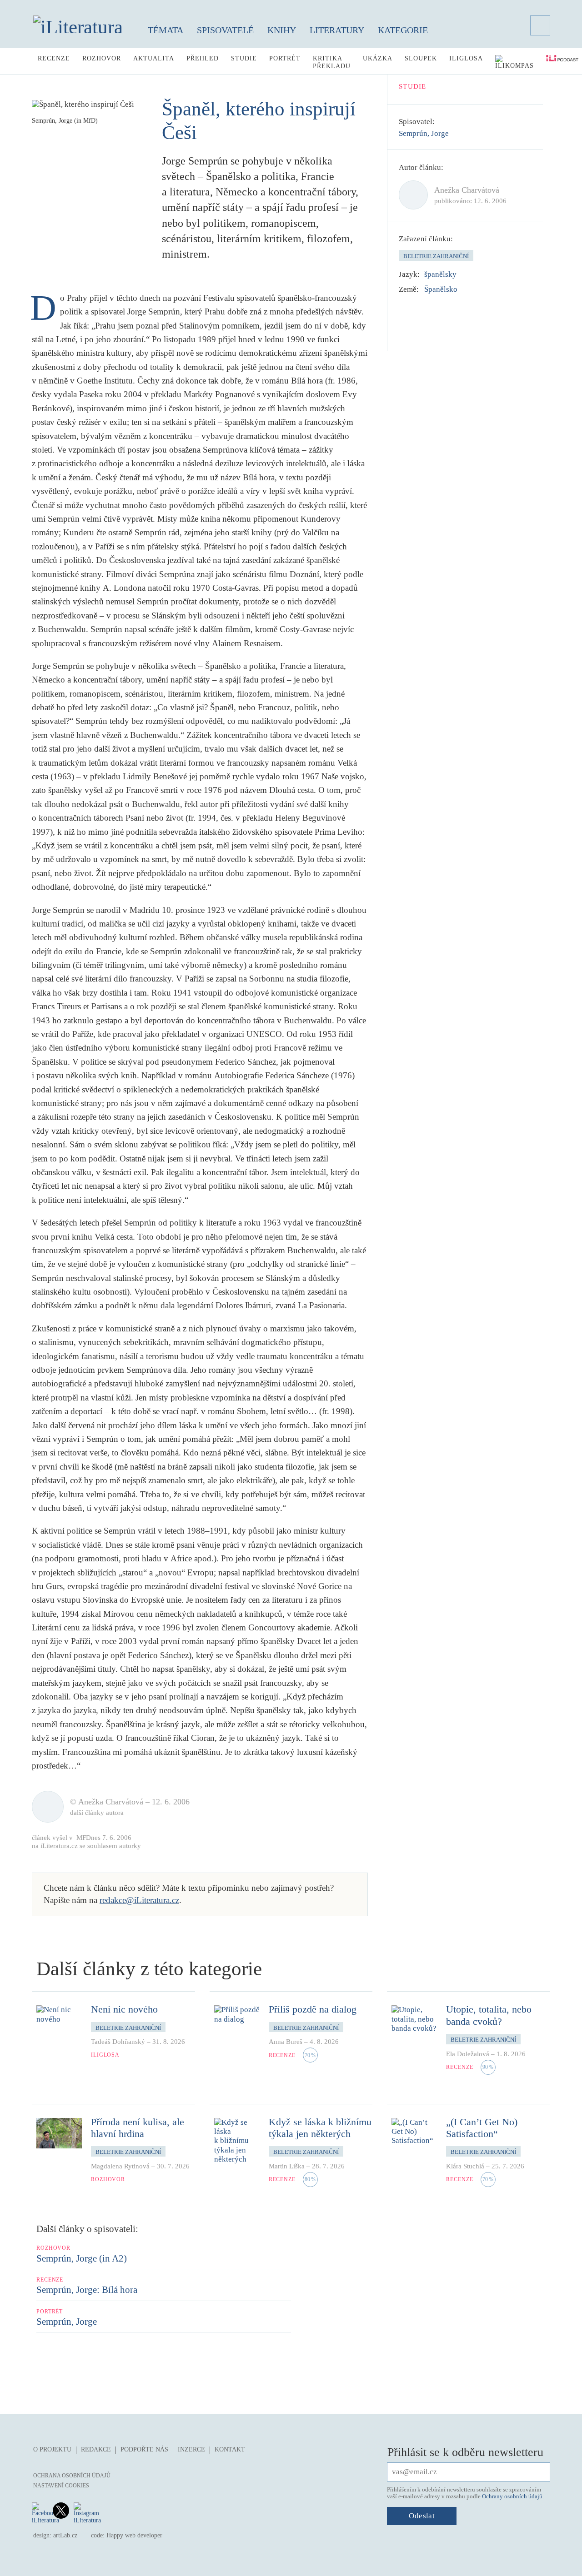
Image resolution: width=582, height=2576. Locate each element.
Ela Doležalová (468, 2054)
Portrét (285, 58)
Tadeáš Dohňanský (118, 2042)
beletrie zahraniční (436, 256)
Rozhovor (102, 58)
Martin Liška (287, 2166)
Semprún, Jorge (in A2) (82, 2258)
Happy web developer (134, 2535)
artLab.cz (65, 2535)
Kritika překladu (332, 62)
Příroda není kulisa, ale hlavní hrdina (138, 2128)
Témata (166, 30)
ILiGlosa (466, 58)
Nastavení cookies (61, 2486)
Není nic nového (124, 2009)
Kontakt (230, 2449)
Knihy (282, 30)
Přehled (203, 58)
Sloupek (421, 58)
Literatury (337, 30)
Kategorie (403, 30)
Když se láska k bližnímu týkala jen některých (320, 2128)
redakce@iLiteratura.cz (139, 1900)
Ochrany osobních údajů (512, 2496)
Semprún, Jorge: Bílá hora (87, 2290)
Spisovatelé (225, 30)
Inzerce (191, 2449)
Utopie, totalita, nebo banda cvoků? (489, 2015)
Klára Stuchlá (465, 2166)
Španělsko (441, 289)
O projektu (52, 2449)
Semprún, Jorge (424, 133)
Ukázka (378, 58)
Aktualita (154, 58)
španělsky (440, 274)
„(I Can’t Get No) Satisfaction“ (482, 2128)
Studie (244, 58)
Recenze (54, 58)
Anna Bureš (286, 2042)
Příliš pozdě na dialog (313, 2009)
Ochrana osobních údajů (72, 2476)
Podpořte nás (144, 2449)
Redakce (96, 2449)
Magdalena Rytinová (120, 2166)
